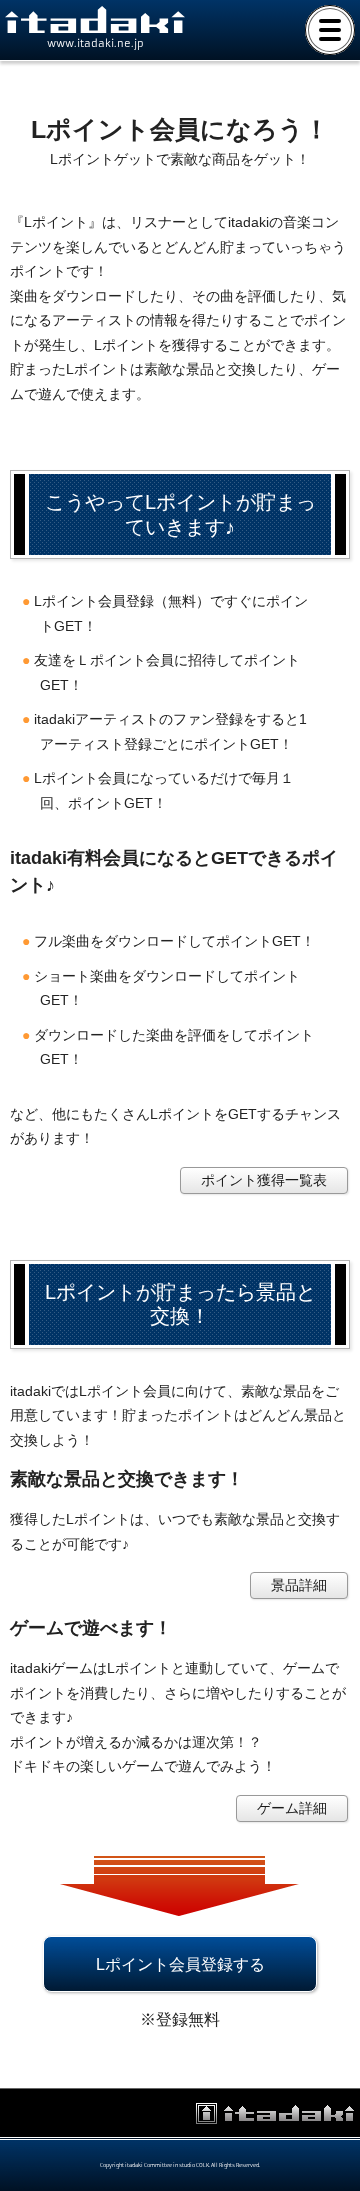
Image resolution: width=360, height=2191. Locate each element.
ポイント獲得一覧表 (264, 1180)
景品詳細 (299, 1585)
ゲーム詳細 (292, 1808)
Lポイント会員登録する (180, 1964)
